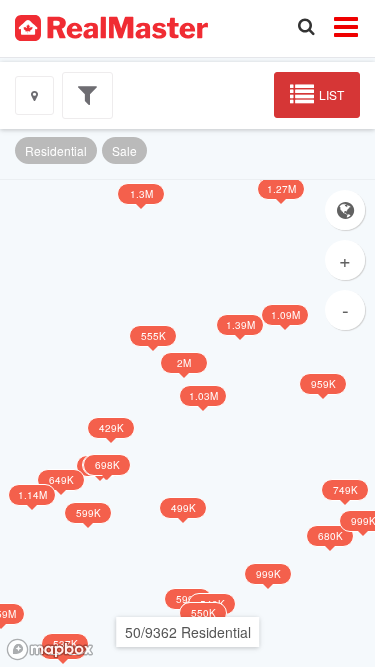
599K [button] (88, 513)
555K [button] (153, 336)
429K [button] (111, 428)
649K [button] (61, 480)
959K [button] (323, 384)
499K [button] (183, 508)
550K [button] (203, 613)
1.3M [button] (141, 194)
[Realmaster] (111, 26)
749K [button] (345, 490)
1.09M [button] (285, 315)
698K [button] (107, 465)
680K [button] (330, 536)
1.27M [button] (281, 189)
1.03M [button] (203, 396)
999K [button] (268, 574)
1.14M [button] (32, 495)
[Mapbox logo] (50, 649)
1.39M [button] (240, 325)
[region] (187, 423)
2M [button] (184, 363)
